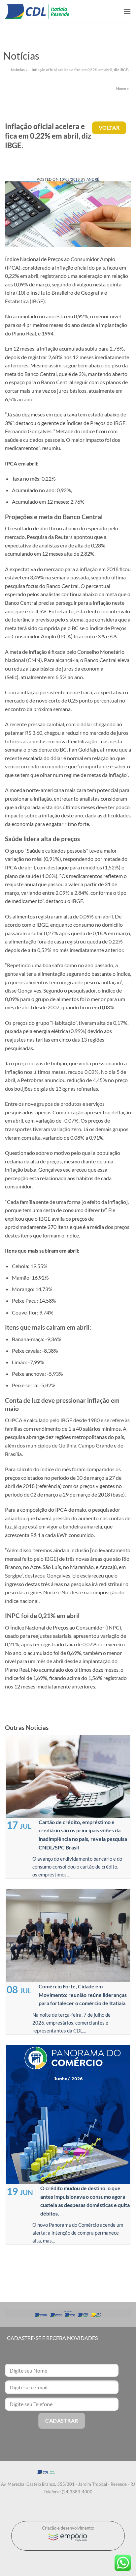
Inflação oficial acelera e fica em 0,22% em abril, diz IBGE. (80, 70)
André (93, 179)
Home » (122, 88)
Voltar (109, 128)
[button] (127, 11)
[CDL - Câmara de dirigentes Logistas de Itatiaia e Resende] (37, 12)
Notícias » (19, 70)
